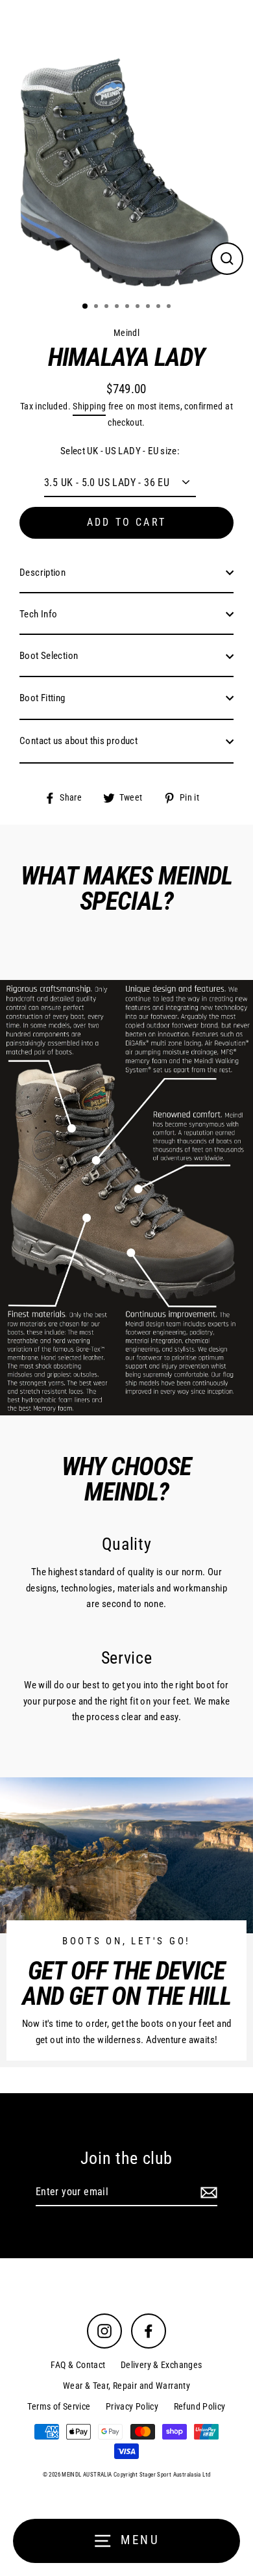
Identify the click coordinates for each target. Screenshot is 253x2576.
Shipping (89, 406)
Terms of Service (59, 2406)
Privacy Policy (132, 2406)
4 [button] (118, 307)
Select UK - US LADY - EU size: (120, 451)
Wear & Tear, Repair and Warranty (126, 2386)
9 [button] (170, 307)
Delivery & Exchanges (162, 2365)
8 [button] (160, 307)
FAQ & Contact (78, 2365)
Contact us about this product (78, 741)
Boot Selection (49, 656)
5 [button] (128, 307)
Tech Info (38, 614)
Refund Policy (200, 2406)
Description (42, 573)
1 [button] (86, 307)
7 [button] (149, 307)
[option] (126, 146)
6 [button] (139, 307)
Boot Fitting (42, 698)
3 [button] (108, 307)
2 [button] (97, 307)
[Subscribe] (207, 2193)
